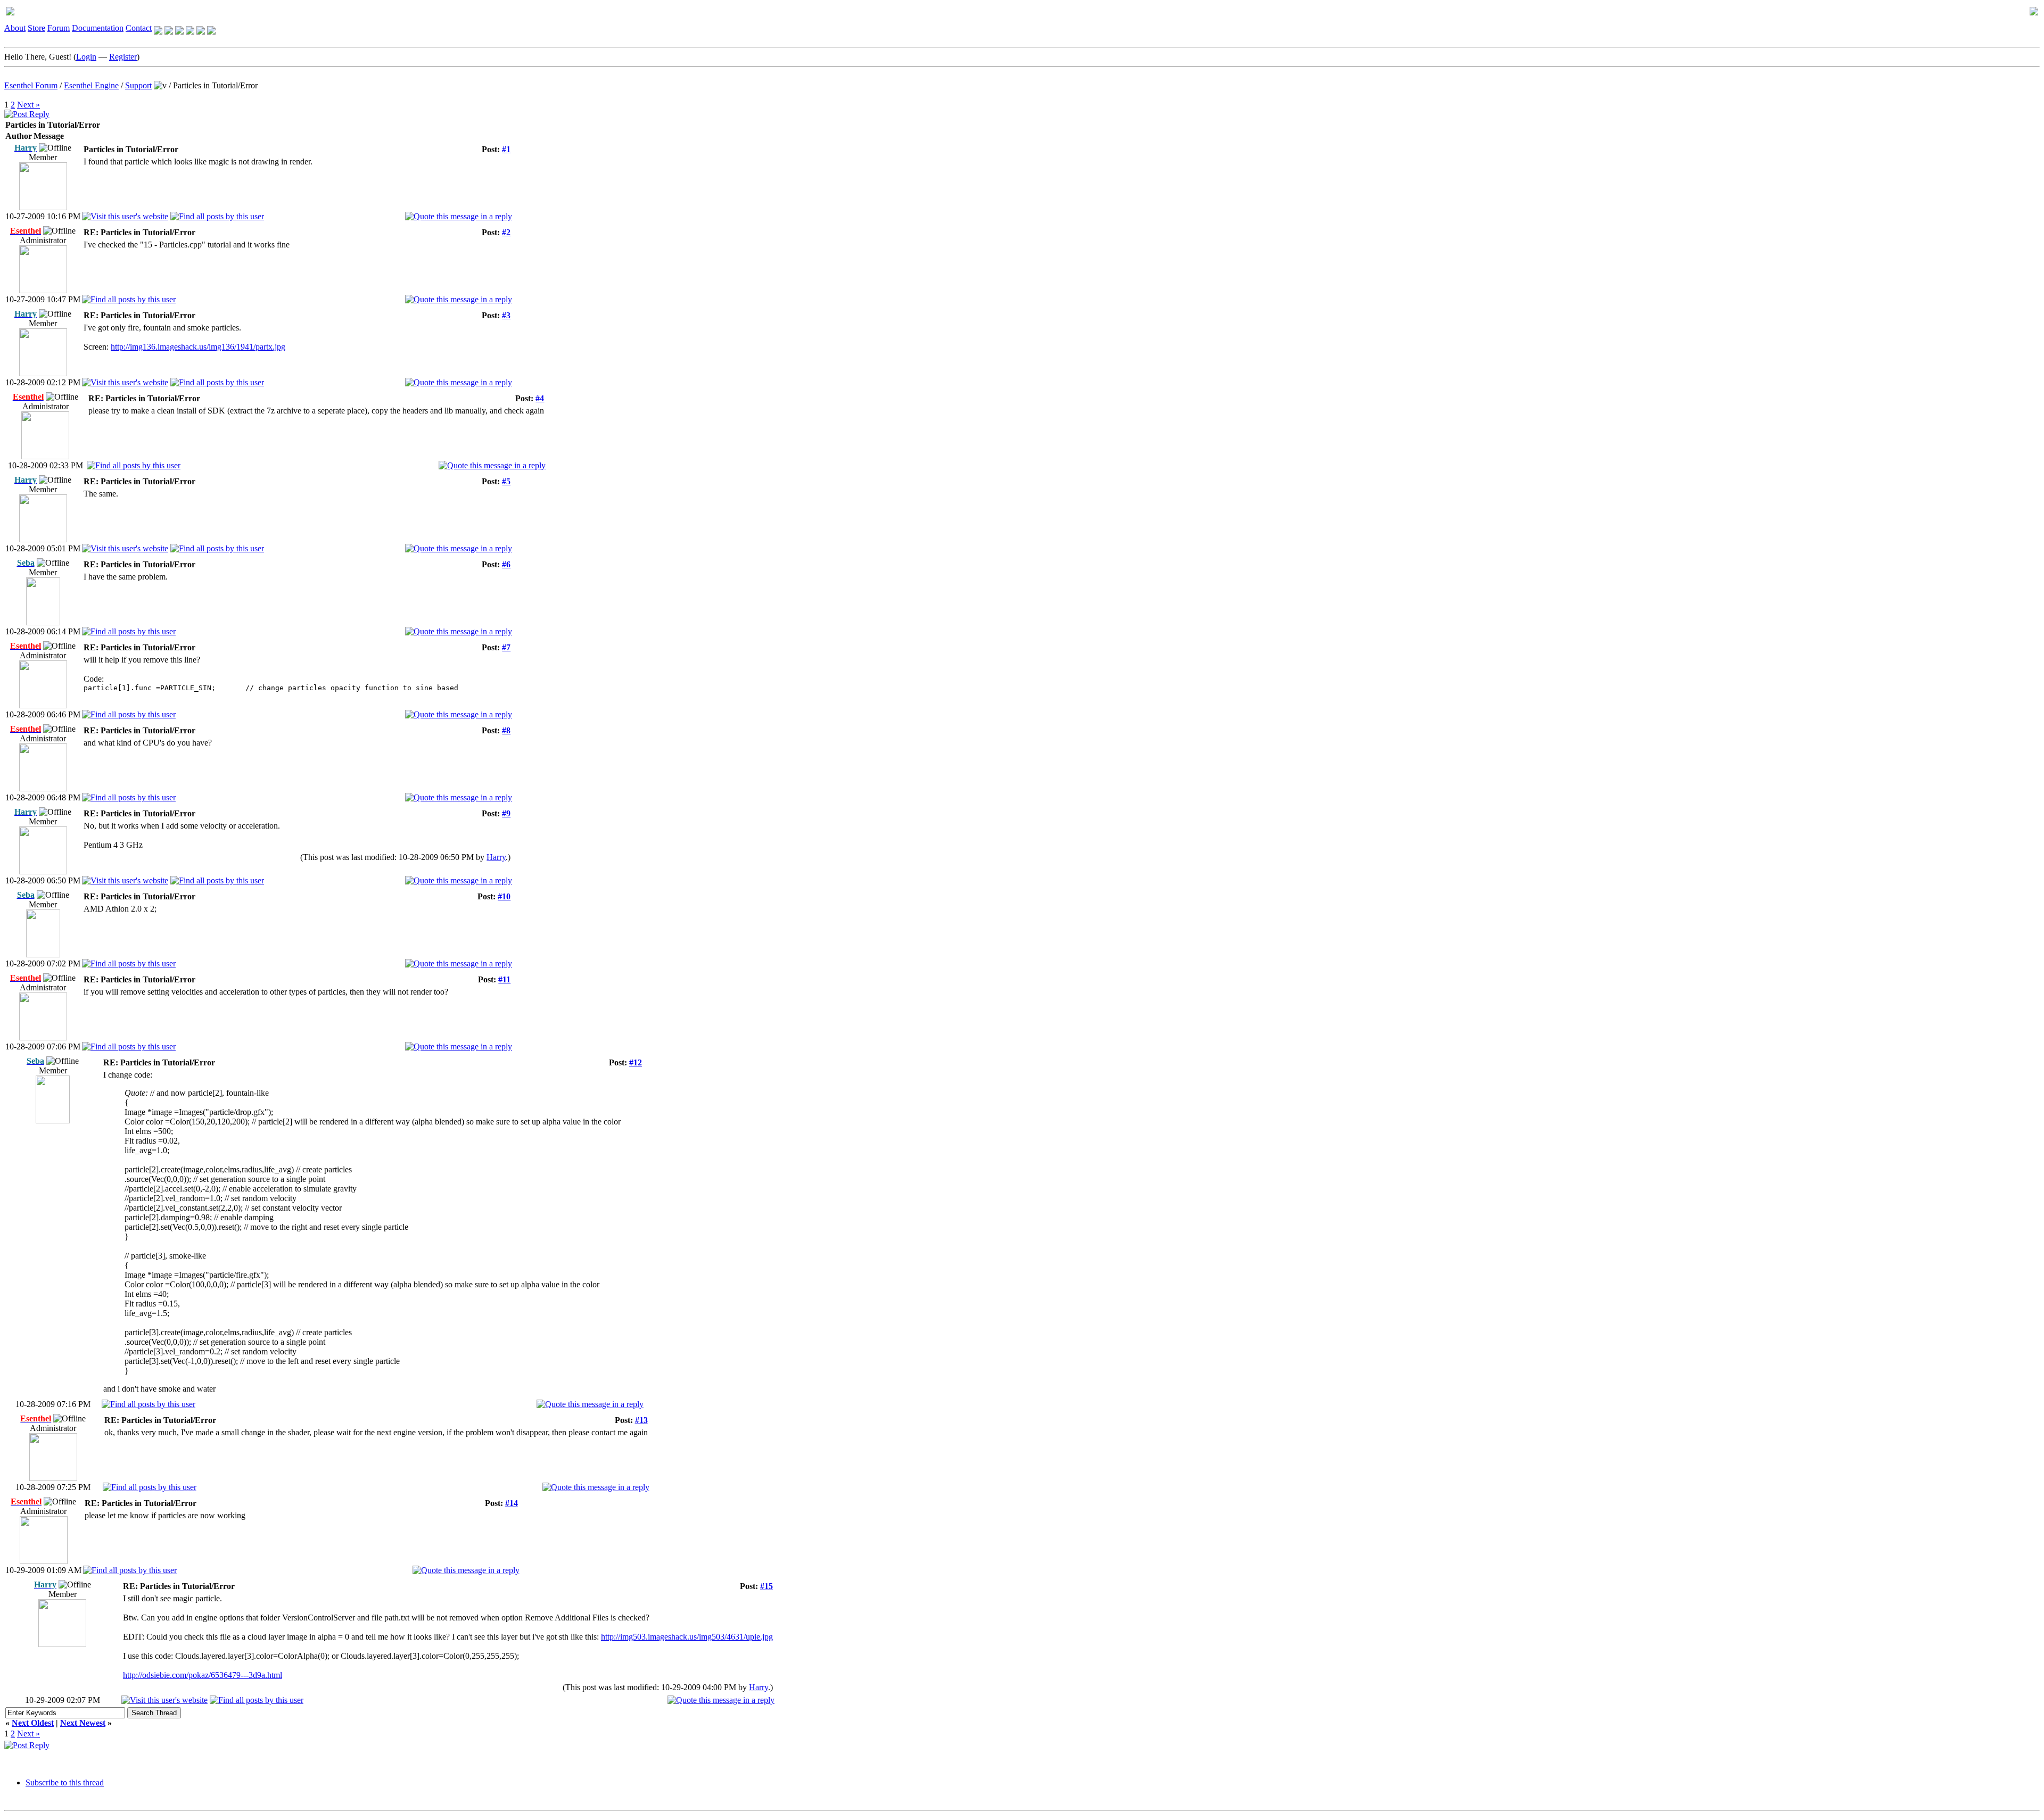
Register (123, 57)
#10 (504, 896)
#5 (506, 481)
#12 (636, 1062)
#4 (540, 398)
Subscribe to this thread (65, 1782)
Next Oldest (33, 1723)
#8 (506, 730)
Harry (496, 857)
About (15, 28)
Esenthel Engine (91, 85)
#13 (641, 1420)
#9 (506, 813)
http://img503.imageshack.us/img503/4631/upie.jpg (687, 1637)
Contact (139, 28)
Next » (28, 105)
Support (138, 85)
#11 (504, 979)
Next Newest (83, 1723)
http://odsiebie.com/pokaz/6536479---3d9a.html (203, 1675)
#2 (506, 232)
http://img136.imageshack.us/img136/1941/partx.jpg (198, 347)
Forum (59, 28)
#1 (506, 149)
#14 (512, 1503)
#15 (767, 1586)
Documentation (98, 28)
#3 (506, 315)
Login (86, 57)
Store (36, 28)
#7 (506, 647)
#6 (506, 564)
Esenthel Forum (31, 85)
